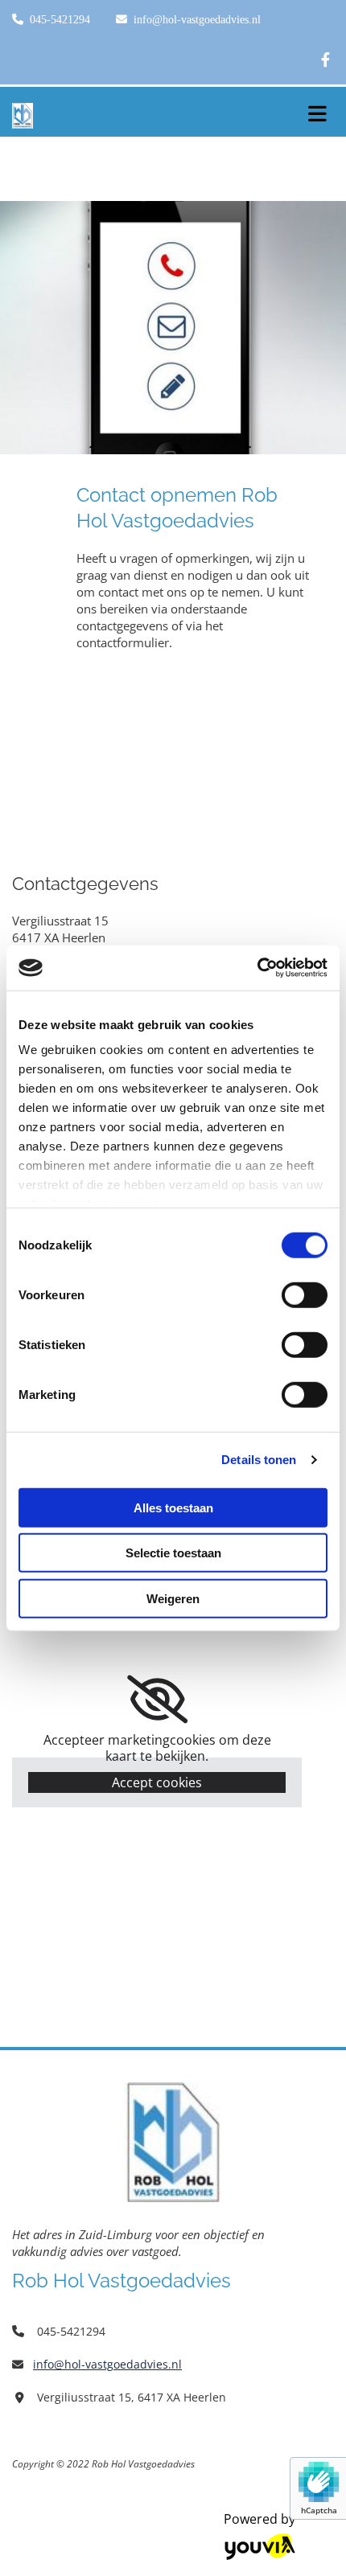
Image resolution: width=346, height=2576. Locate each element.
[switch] (305, 1294)
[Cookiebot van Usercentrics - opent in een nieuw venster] (257, 968)
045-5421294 (60, 20)
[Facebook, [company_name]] (325, 59)
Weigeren (173, 1598)
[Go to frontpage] (144, 116)
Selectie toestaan (173, 1553)
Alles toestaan (173, 1507)
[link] (157, 1700)
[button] (317, 109)
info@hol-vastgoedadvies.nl (197, 20)
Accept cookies (157, 1782)
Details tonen (259, 1460)
